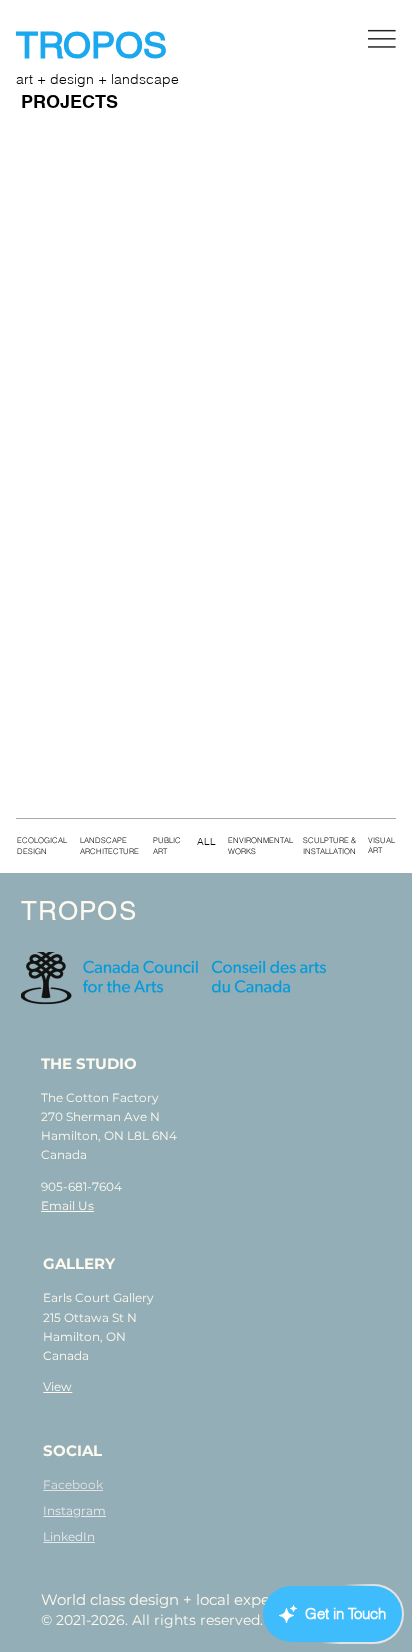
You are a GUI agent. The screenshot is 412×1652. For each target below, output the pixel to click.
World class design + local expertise (171, 1599)
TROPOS (96, 45)
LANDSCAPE (103, 840)
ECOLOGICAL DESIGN (42, 845)
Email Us (67, 1205)
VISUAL (381, 840)
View (57, 1386)
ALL (206, 841)
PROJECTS (69, 103)
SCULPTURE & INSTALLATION (329, 845)
